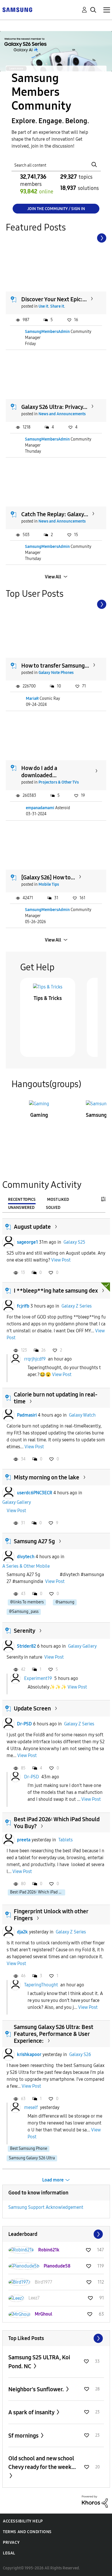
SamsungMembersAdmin (47, 332)
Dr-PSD (24, 1724)
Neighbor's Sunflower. (37, 2389)
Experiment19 (38, 1678)
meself (31, 2107)
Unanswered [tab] (21, 1208)
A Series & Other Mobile (26, 1566)
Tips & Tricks (48, 998)
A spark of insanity (32, 2412)
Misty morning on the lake (47, 1477)
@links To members (27, 1602)
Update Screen (32, 1708)
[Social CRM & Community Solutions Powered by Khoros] (95, 2501)
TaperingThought (41, 1985)
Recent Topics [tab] (22, 1200)
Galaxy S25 (74, 1242)
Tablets (65, 1840)
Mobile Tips (49, 884)
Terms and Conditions (27, 2532)
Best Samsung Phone (29, 2149)
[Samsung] (17, 9)
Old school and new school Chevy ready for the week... (42, 2463)
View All (53, 577)
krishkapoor (29, 2054)
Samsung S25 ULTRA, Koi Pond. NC (39, 2362)
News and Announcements (62, 414)
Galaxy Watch (82, 1415)
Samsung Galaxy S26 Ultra (32, 2158)
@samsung (65, 1602)
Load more (53, 2180)
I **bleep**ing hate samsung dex (56, 1291)
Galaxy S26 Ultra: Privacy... (54, 407)
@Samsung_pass (24, 1612)
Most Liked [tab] (58, 1200)
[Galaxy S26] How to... (48, 877)
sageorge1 (27, 1242)
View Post (61, 1260)
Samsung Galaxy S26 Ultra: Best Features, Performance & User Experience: (54, 2034)
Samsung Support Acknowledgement (46, 2207)
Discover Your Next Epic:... (54, 299)
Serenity (25, 1631)
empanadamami (40, 808)
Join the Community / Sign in (56, 209)
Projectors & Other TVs (59, 782)
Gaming (39, 1115)
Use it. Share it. (52, 306)
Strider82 (26, 1646)
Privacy (11, 2542)
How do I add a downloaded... (39, 772)
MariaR (32, 699)
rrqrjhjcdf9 (35, 1359)
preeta (24, 1840)
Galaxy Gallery (17, 1502)
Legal (9, 2553)
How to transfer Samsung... (55, 666)
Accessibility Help (23, 2521)
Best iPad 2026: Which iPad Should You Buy (38, 1892)
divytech (26, 1557)
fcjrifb (23, 1306)
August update (32, 1227)
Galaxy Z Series (77, 1306)
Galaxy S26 (80, 2054)
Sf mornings (24, 2436)
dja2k (22, 1932)
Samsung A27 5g (34, 1541)
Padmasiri (27, 1415)
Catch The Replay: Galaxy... (55, 514)
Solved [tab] (53, 1208)
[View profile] (8, 1242)
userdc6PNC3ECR (35, 1493)
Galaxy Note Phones (56, 673)
